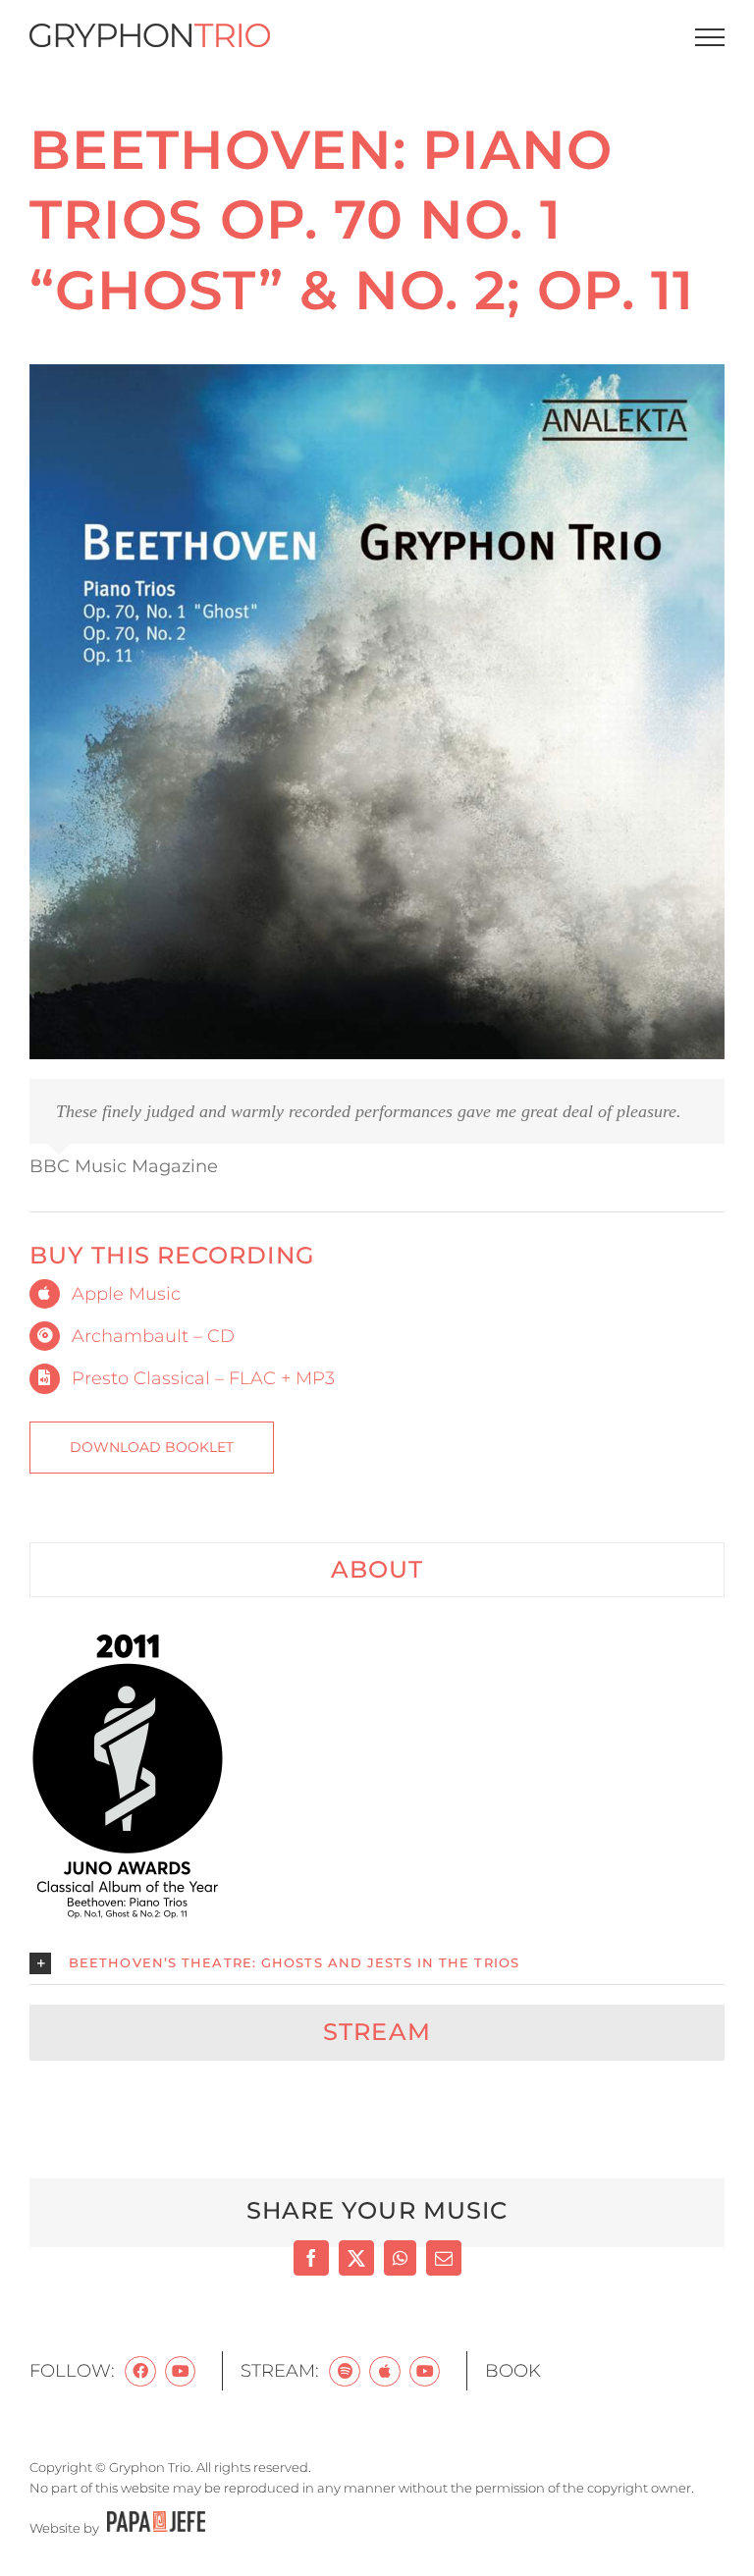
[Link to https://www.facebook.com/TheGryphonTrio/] (140, 2372)
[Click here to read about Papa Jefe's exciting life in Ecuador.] (154, 2528)
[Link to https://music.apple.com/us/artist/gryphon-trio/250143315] (385, 2372)
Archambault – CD (153, 1336)
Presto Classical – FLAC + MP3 (203, 1378)
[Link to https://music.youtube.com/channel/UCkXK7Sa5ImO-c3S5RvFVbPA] (425, 2372)
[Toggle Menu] (710, 37)
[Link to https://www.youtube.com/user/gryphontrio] (181, 2372)
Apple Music (126, 1294)
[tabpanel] (377, 1806)
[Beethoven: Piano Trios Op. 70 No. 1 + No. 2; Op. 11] (377, 373)
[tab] (377, 1570)
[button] (377, 1963)
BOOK (513, 2371)
